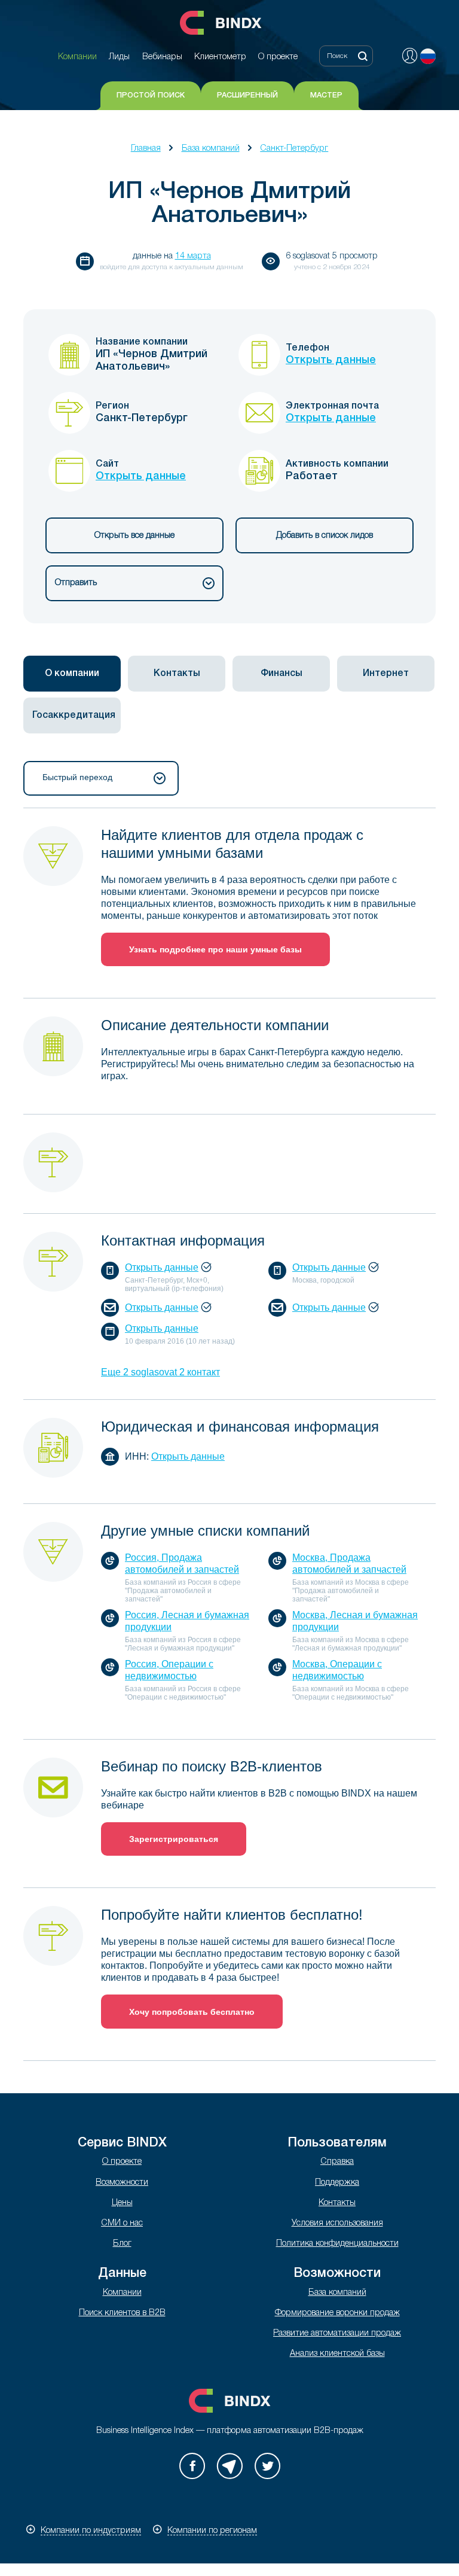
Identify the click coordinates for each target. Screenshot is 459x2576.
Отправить (76, 583)
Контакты (337, 2203)
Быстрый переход (77, 777)
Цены (122, 2203)
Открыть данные (331, 360)
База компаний (211, 149)
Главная (146, 149)
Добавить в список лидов (325, 536)
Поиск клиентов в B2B (122, 2313)
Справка (337, 2162)
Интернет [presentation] (386, 674)
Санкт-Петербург (294, 149)
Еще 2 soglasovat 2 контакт (160, 1372)
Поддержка (337, 2183)
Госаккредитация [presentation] (74, 715)
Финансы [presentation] (281, 674)
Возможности (122, 2183)
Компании (122, 2293)
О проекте (122, 2162)
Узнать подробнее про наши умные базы (215, 949)
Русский (428, 56)
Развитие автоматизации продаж (337, 2333)
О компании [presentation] (72, 674)
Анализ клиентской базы (337, 2354)
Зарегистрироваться (174, 1839)
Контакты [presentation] (177, 674)
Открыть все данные (134, 536)
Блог (122, 2244)
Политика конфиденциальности (337, 2244)
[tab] (72, 674)
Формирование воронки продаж (337, 2313)
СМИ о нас (122, 2223)
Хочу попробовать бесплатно (192, 2012)
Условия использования (337, 2223)
